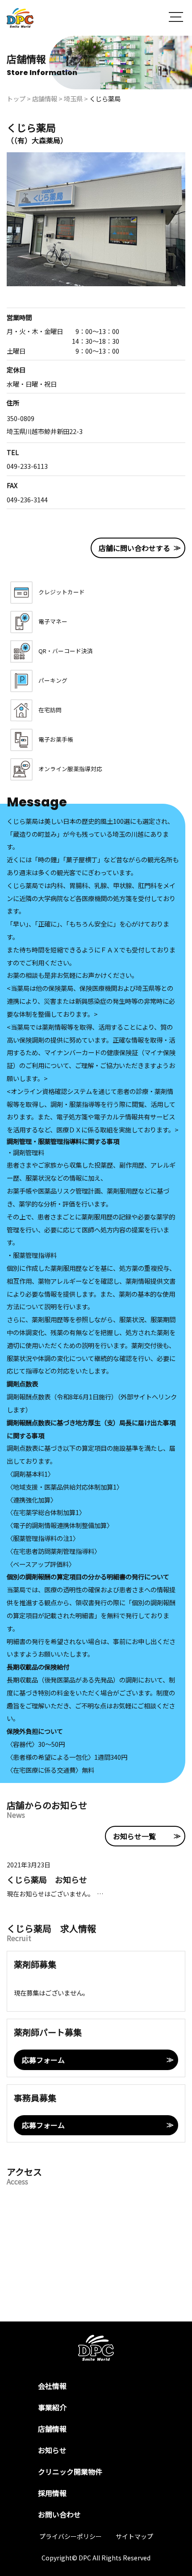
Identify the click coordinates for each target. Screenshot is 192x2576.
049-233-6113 (27, 466)
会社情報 (52, 2386)
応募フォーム (43, 2060)
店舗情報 (52, 2429)
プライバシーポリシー (71, 2536)
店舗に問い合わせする (134, 548)
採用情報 (52, 2493)
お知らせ (52, 2450)
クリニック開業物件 (70, 2472)
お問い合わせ (59, 2514)
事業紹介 (52, 2407)
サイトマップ (134, 2536)
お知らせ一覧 (134, 1836)
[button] (176, 18)
